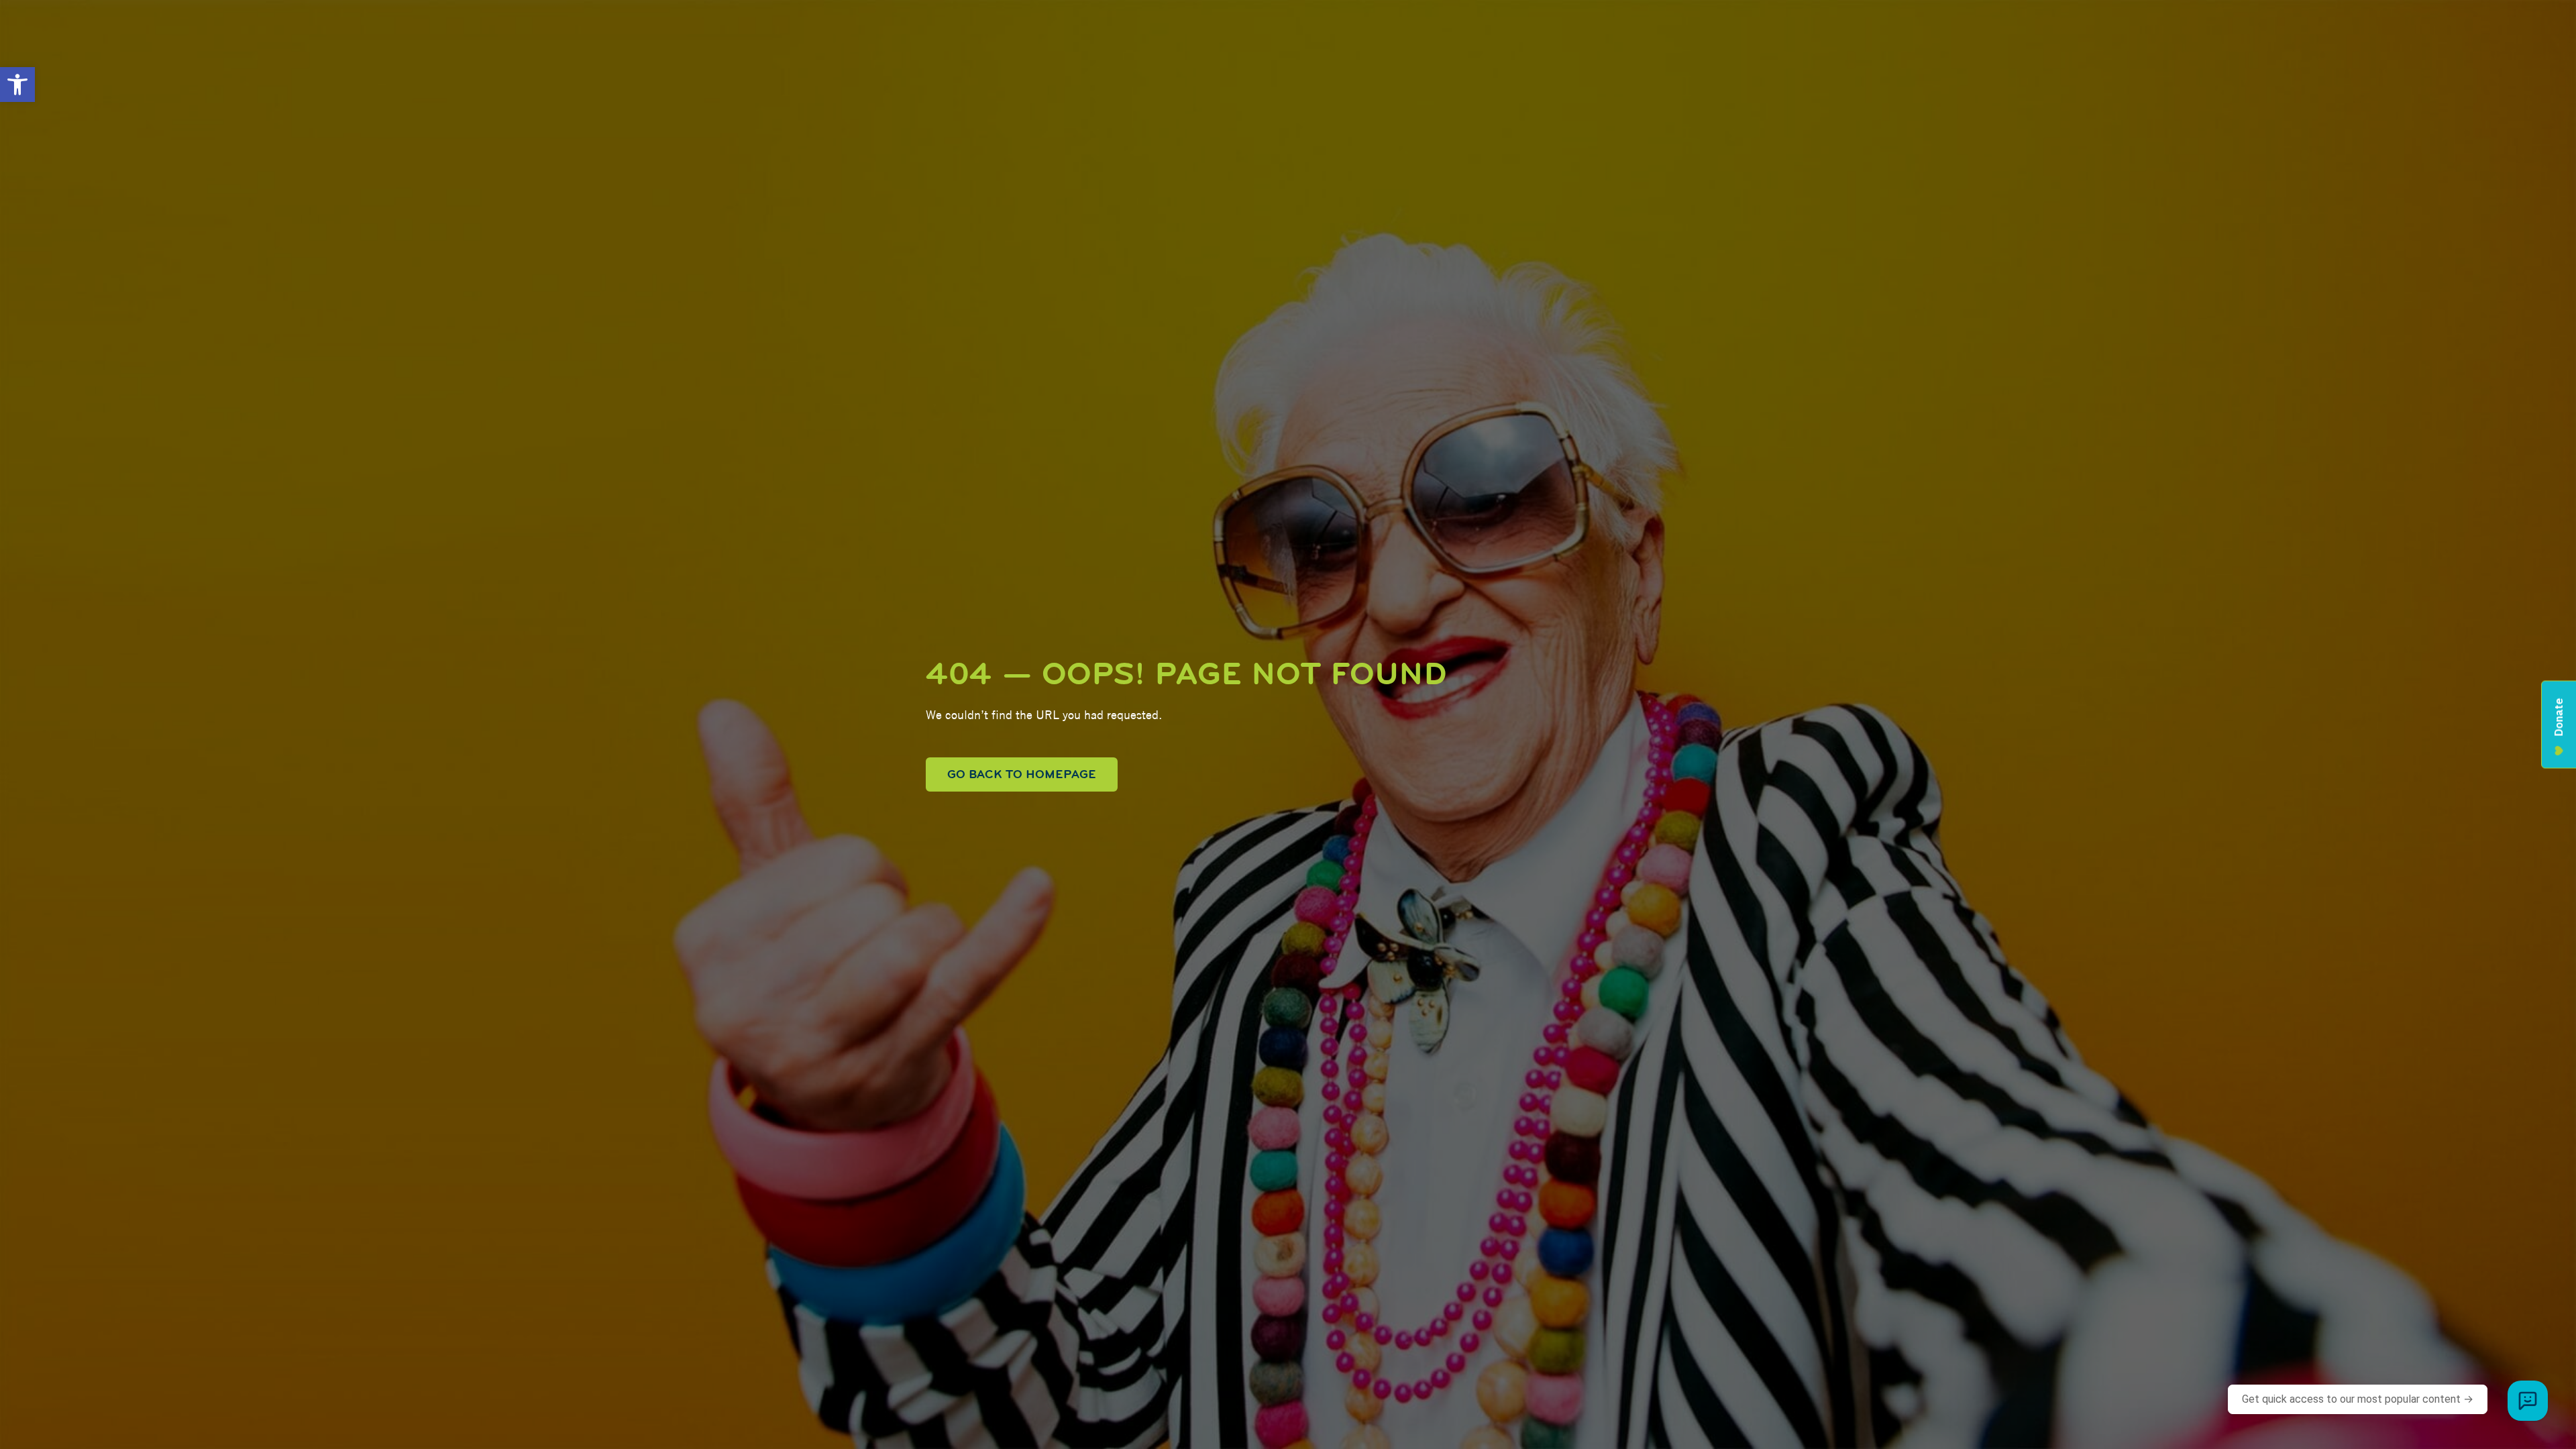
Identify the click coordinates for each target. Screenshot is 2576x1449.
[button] (17, 85)
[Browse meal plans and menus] (2528, 1401)
